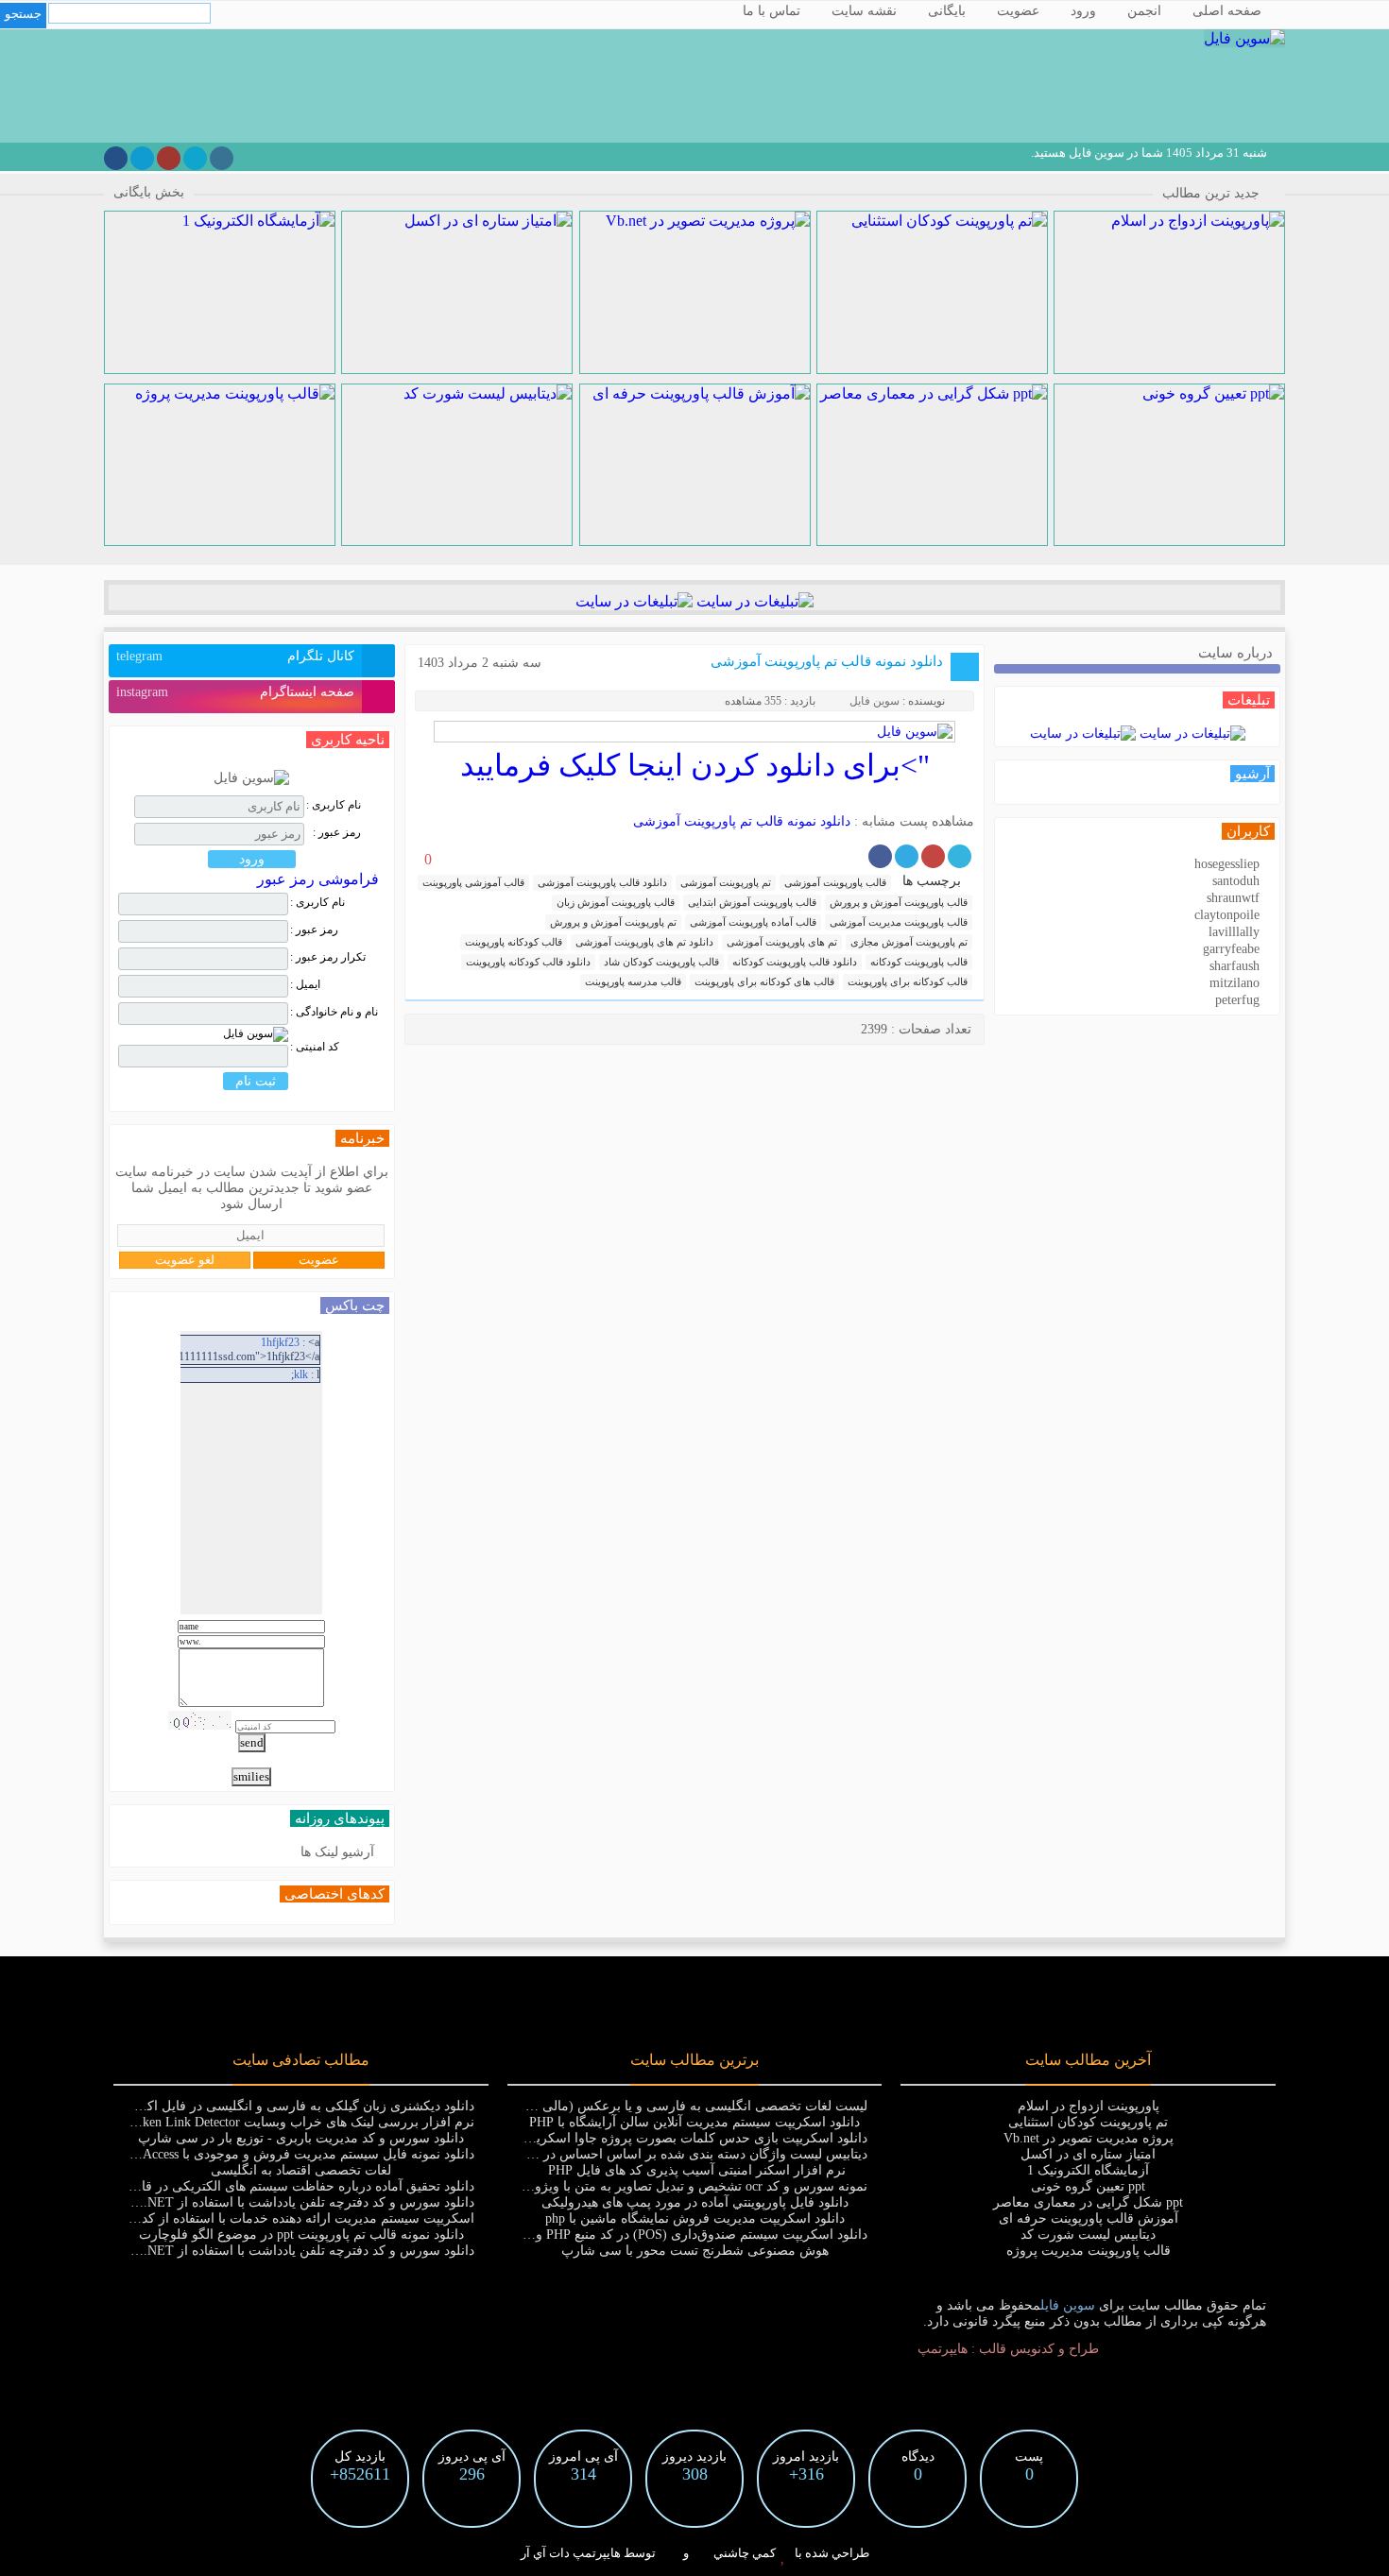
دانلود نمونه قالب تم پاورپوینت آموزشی (827, 661)
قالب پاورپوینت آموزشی (835, 882)
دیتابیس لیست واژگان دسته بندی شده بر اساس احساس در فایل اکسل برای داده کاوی (630, 2154)
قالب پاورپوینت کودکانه (919, 962)
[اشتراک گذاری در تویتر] (960, 856)
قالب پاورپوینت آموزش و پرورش (899, 902)
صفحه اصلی (1227, 11)
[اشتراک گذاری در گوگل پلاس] (933, 856)
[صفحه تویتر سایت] (195, 158)
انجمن (1144, 11)
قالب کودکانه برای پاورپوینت (908, 981)
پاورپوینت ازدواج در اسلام (1089, 2106)
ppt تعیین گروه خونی (1088, 2186)
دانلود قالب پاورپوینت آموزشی (602, 882)
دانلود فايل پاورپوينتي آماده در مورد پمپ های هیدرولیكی (695, 2202)
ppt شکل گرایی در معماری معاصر (1088, 2202)
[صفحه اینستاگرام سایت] (222, 158)
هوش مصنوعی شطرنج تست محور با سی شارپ (695, 2251)
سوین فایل (875, 701)
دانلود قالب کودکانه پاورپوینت (528, 962)
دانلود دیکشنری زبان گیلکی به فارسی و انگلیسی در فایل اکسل (300, 2106)
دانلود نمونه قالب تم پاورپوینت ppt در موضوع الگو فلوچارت (301, 2235)
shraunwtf (1233, 898)
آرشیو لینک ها (337, 1852)
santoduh (1236, 881)
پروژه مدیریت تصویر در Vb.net (1089, 2138)
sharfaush (1235, 966)
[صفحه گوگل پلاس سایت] (169, 158)
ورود (1083, 11)
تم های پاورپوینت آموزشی (782, 942)
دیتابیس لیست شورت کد (1088, 2235)
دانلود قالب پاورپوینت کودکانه (795, 962)
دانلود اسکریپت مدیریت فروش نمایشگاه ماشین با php (695, 2218)
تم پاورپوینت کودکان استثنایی (1088, 2122)
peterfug (1237, 1000)
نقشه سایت (864, 11)
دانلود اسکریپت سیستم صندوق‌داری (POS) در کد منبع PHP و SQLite (680, 2235)
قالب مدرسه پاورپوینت (633, 981)
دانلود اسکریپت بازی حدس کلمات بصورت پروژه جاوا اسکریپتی (693, 2138)
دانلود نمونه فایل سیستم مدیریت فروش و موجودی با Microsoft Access (281, 2154)
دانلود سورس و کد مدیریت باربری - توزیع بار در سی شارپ (301, 2138)
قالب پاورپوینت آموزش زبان (616, 902)
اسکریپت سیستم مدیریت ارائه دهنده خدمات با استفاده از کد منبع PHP (281, 2218)
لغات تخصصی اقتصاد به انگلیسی (301, 2170)
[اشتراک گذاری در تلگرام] (907, 856)
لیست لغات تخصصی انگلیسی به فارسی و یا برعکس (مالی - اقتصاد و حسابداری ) (643, 2106)
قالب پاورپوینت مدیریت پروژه (1089, 2251)
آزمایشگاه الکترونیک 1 (1088, 2170)
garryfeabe (1231, 949)
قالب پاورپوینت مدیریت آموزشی (899, 922)
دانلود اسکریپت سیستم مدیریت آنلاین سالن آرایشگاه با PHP (694, 2122)
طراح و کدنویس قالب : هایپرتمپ (1008, 2349)
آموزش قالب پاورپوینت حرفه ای (1089, 2218)
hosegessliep (1227, 864)
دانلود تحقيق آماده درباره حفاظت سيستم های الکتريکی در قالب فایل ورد (274, 2186)
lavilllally (1234, 932)
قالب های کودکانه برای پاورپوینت (764, 981)
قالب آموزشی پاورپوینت (473, 882)
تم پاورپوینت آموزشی (726, 882)
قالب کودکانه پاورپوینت (514, 942)
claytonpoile (1227, 915)
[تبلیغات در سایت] (753, 601)
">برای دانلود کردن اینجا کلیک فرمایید (695, 765)
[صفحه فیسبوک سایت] (116, 158)
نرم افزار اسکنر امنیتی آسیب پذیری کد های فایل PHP (695, 2170)
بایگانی (947, 11)
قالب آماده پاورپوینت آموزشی (753, 922)
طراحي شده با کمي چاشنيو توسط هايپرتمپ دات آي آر (695, 2553)
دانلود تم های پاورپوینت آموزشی (644, 942)
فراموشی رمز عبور (318, 879)
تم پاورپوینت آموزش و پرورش (613, 922)
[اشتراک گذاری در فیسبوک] (880, 856)
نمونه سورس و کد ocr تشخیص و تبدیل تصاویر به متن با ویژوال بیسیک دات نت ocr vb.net (623, 2186)
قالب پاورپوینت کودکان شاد (661, 962)
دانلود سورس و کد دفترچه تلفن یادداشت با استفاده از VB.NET (300, 2202)
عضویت (1018, 11)
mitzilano (1235, 983)
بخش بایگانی (149, 192)
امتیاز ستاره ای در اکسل (1088, 2154)
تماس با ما (772, 11)
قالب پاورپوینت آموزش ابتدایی (752, 902)
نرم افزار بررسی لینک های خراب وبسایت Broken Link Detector (299, 2122)
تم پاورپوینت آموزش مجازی (909, 942)
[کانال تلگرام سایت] (142, 158)
